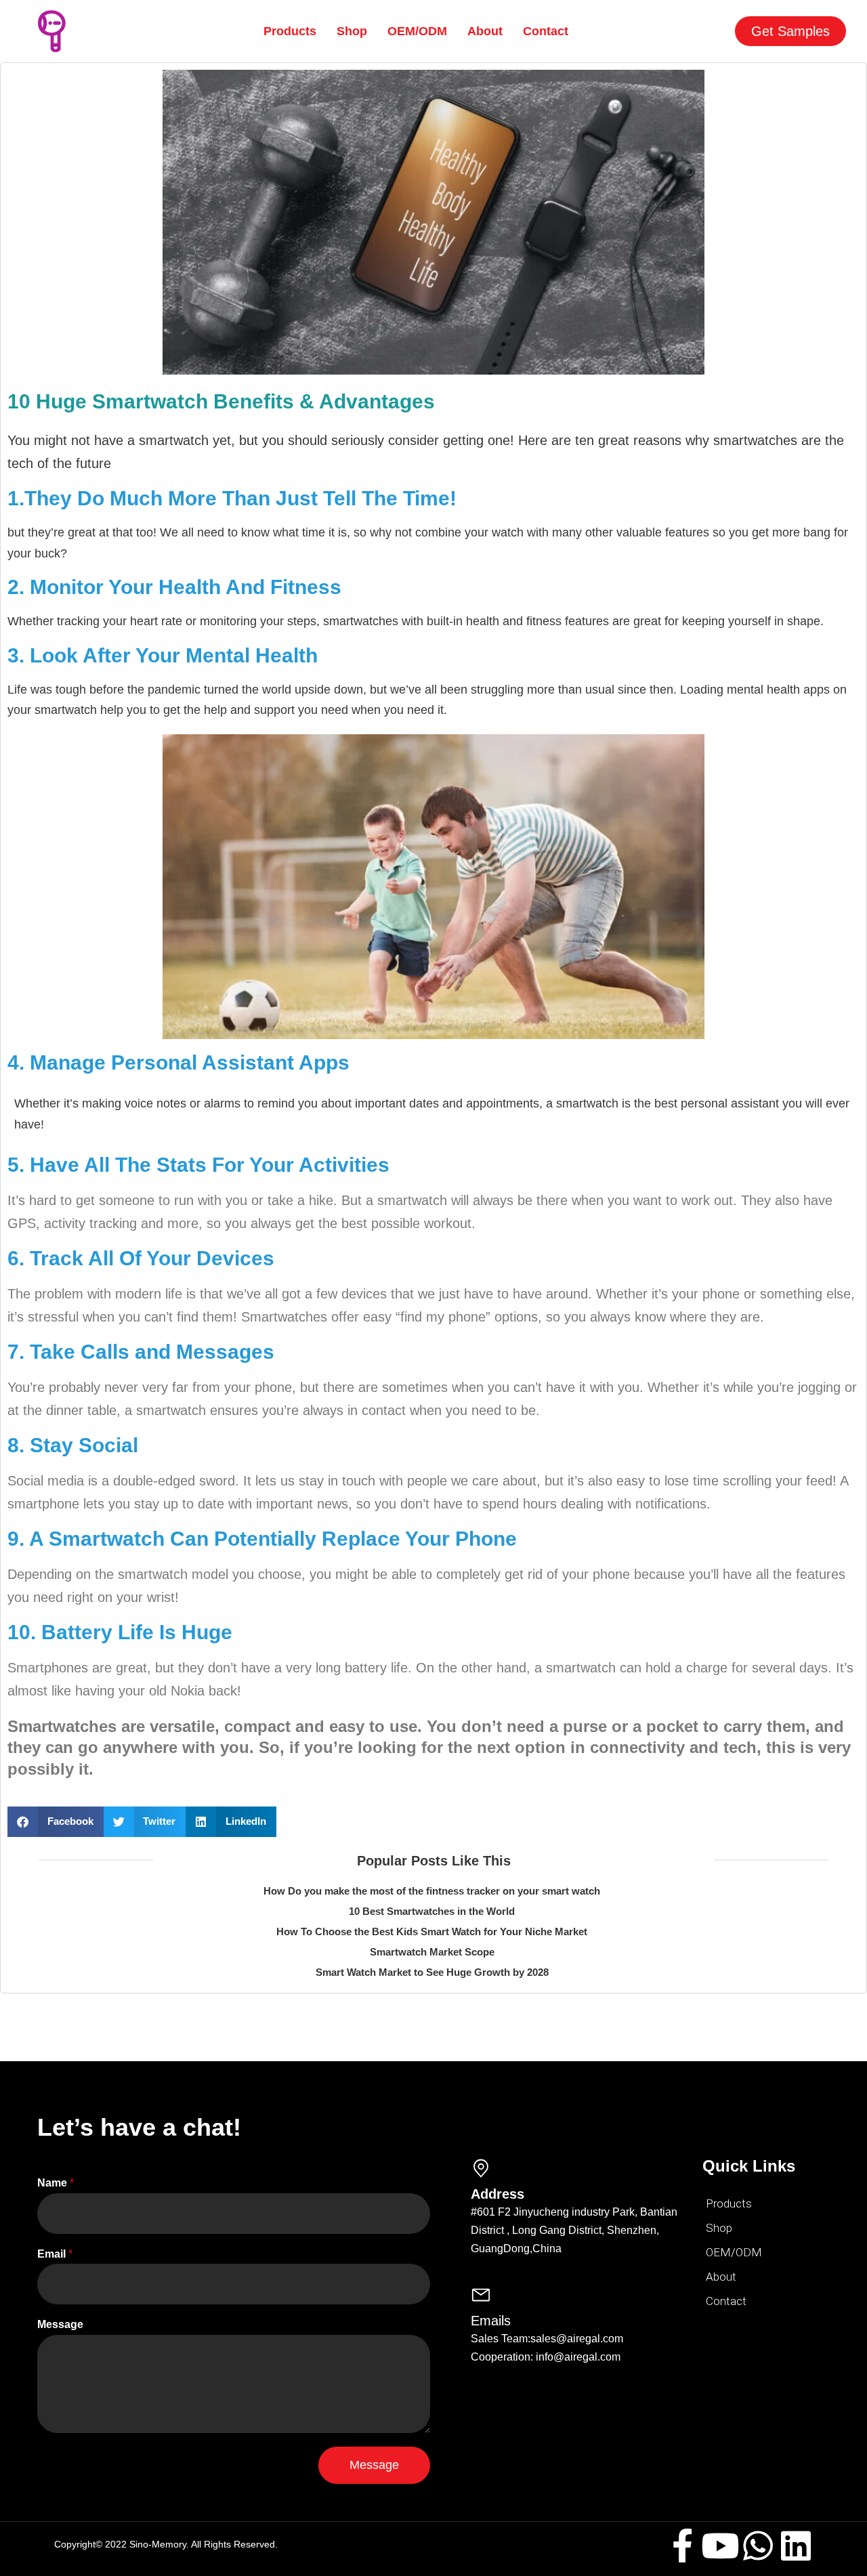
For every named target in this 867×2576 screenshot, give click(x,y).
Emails (491, 2321)
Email (55, 2254)
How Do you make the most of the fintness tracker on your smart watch (432, 1891)
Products (290, 31)
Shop (352, 31)
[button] (56, 1822)
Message (60, 2324)
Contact (546, 31)
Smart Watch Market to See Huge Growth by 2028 (432, 1972)
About (485, 31)
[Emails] (481, 2295)
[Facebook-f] (682, 2546)
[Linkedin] (796, 2546)
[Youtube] (720, 2546)
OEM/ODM (417, 31)
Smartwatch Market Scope (432, 1952)
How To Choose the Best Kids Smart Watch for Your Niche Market (432, 1931)
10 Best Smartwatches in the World (432, 1911)
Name (56, 2183)
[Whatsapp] (758, 2546)
